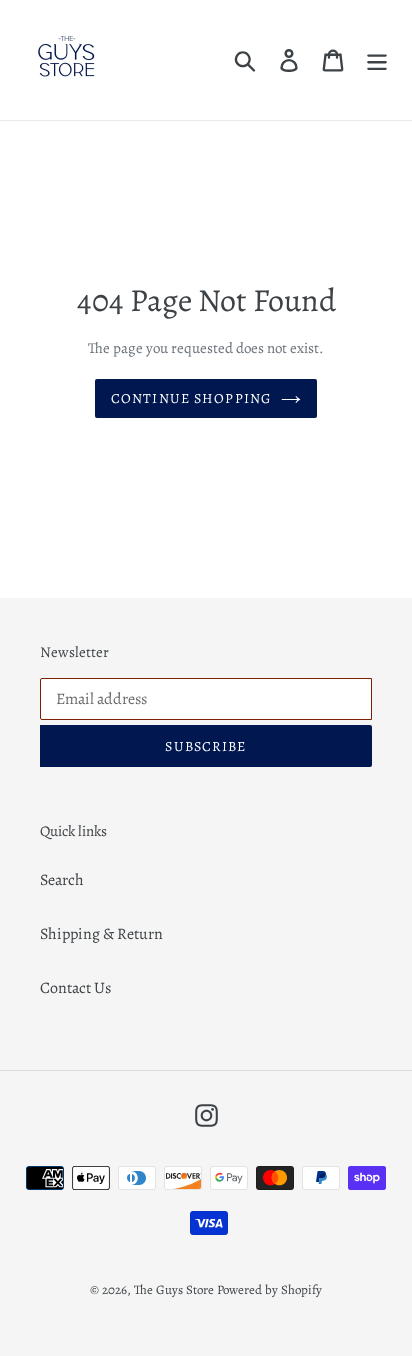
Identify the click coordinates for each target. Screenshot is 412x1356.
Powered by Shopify (269, 1289)
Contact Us (75, 988)
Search (62, 880)
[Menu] (377, 60)
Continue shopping (191, 398)
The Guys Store (174, 1289)
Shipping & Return (101, 934)
